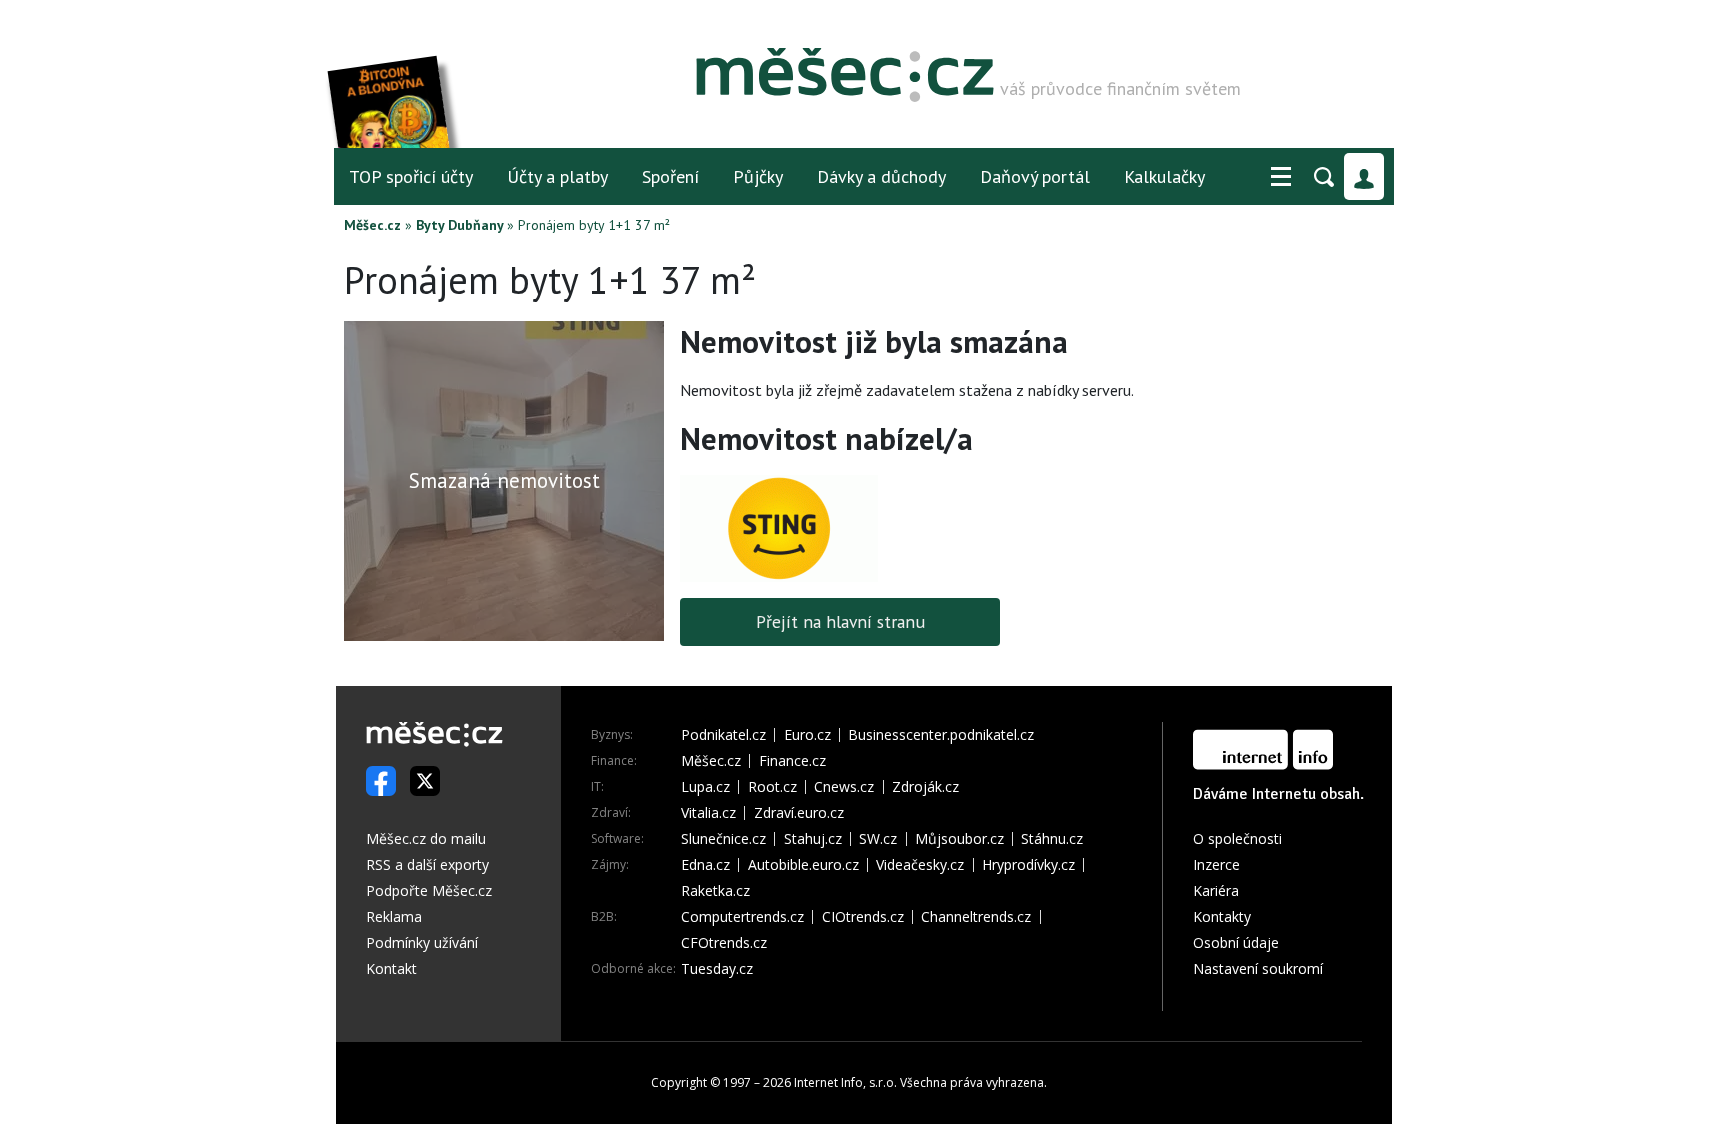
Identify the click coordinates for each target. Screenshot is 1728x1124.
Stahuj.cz (813, 839)
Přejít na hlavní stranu (840, 621)
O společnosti (1237, 838)
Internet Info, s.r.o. (845, 1082)
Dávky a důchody (881, 176)
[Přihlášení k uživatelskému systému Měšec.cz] (1364, 176)
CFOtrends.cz (724, 943)
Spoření (670, 176)
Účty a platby (557, 176)
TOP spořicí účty (411, 176)
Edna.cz (705, 865)
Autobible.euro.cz (803, 865)
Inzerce (1216, 864)
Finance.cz (792, 761)
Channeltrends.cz (976, 917)
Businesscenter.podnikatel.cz (941, 735)
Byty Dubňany (459, 225)
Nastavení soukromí (1258, 968)
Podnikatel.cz (723, 735)
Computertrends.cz (742, 917)
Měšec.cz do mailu (426, 838)
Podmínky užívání (422, 942)
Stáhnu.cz (1052, 839)
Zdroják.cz (925, 787)
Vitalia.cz (708, 813)
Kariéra (1216, 890)
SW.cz (878, 839)
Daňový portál (1035, 176)
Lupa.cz (705, 787)
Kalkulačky (1164, 176)
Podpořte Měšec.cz (429, 890)
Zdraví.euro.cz (799, 813)
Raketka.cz (715, 891)
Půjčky (758, 176)
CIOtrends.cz (863, 917)
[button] (1281, 177)
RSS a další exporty (427, 864)
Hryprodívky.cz (1028, 865)
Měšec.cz (372, 225)
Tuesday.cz (717, 969)
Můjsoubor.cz (959, 839)
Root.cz (772, 787)
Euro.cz (807, 735)
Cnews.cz (844, 787)
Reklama (394, 916)
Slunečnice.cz (723, 839)
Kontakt (391, 968)
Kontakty (1222, 916)
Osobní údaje (1236, 942)
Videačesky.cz (920, 865)
